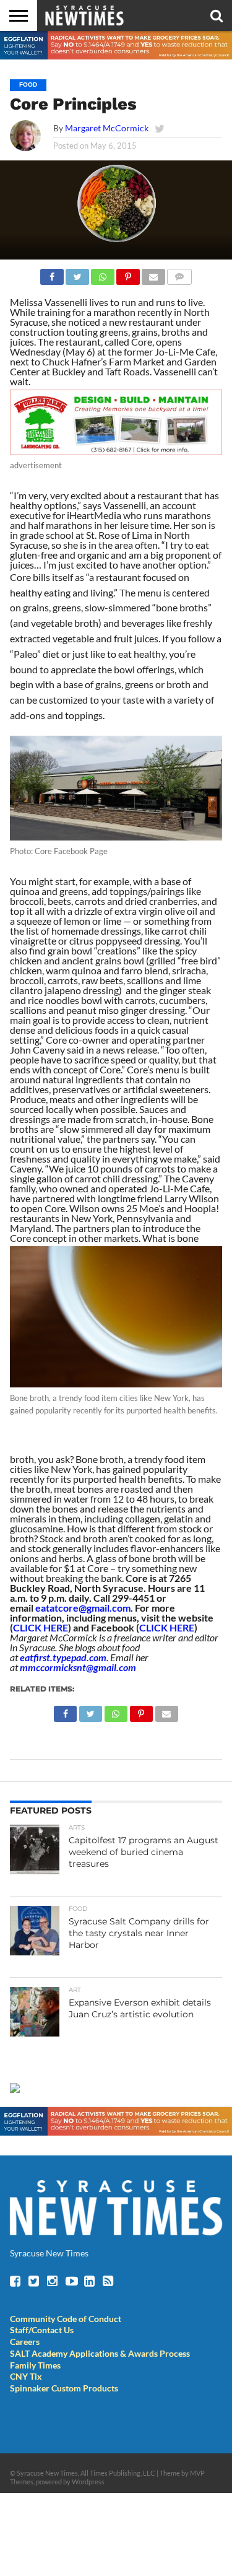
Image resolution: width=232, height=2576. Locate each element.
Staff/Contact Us (42, 2330)
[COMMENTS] (179, 273)
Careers (25, 2342)
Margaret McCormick (107, 128)
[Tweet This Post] (77, 273)
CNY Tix (26, 2376)
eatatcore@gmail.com (83, 1608)
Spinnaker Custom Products (64, 2388)
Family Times (35, 2365)
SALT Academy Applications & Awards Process (100, 2353)
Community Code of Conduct (66, 2319)
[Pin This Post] (128, 273)
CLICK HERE (41, 1627)
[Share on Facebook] (52, 273)
